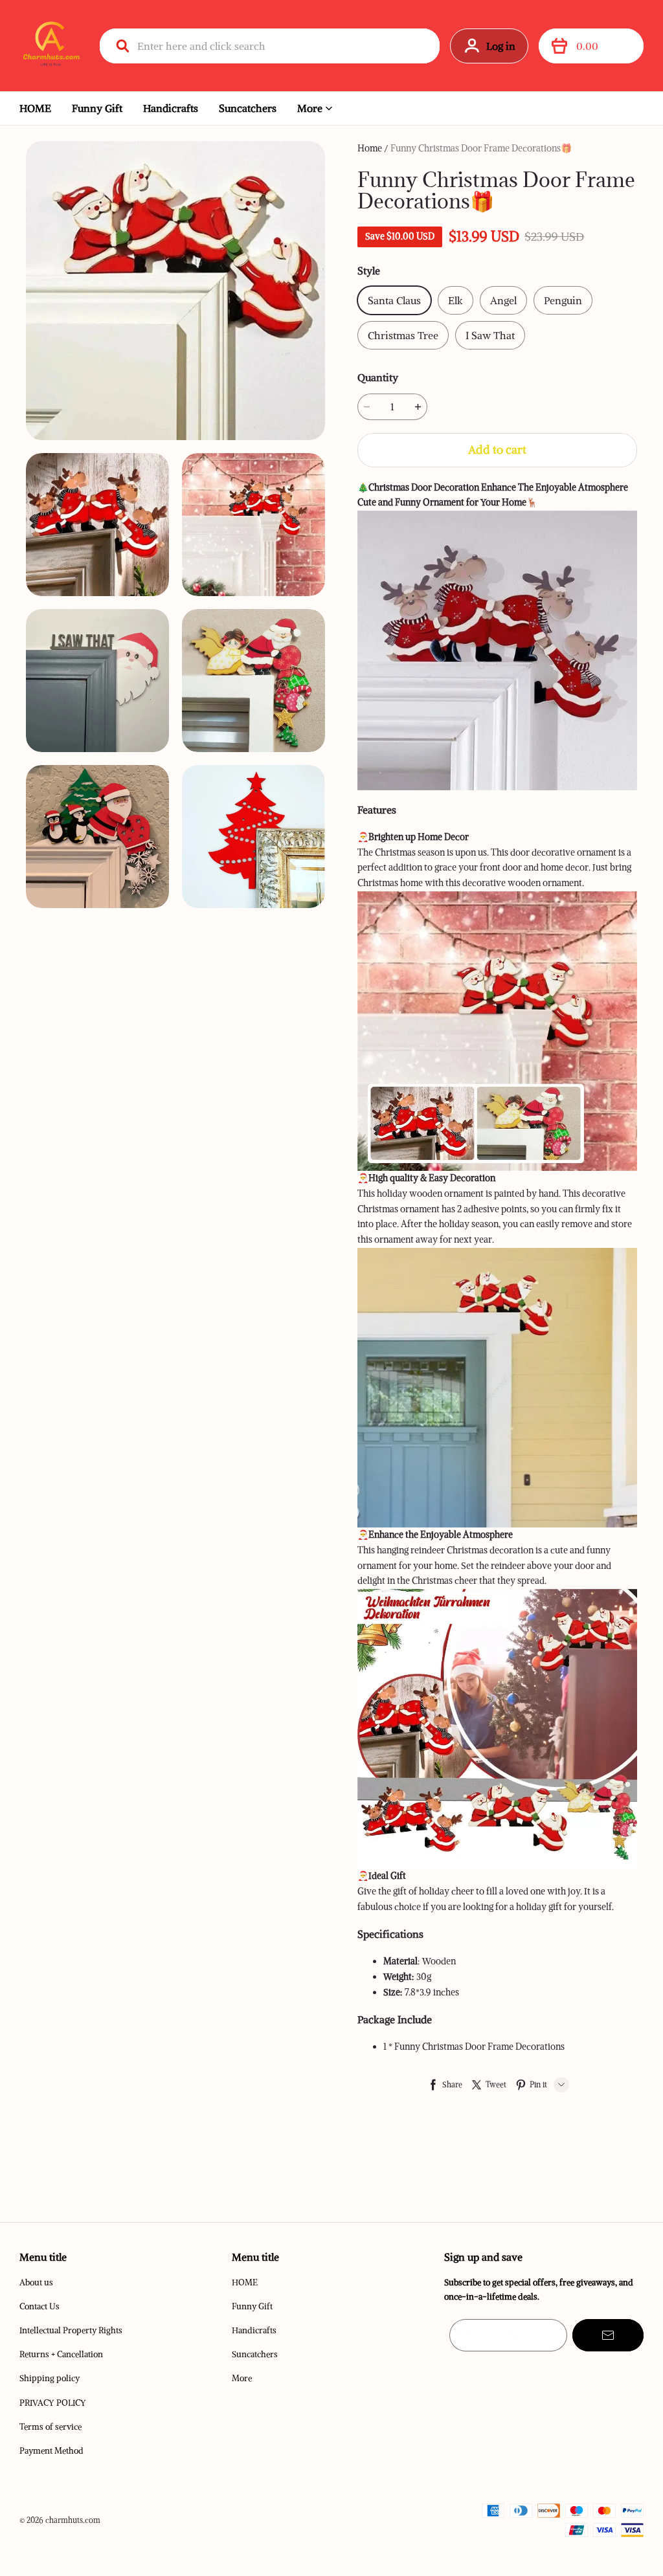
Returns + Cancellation (61, 2354)
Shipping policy (50, 2378)
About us (36, 2282)
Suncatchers (248, 108)
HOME (35, 108)
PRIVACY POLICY (53, 2403)
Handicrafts (171, 108)
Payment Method (51, 2451)
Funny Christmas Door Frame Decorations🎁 (481, 148)
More (310, 108)
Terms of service (51, 2427)
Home (370, 148)
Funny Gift (97, 108)
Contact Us (39, 2306)
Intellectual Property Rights (71, 2330)
